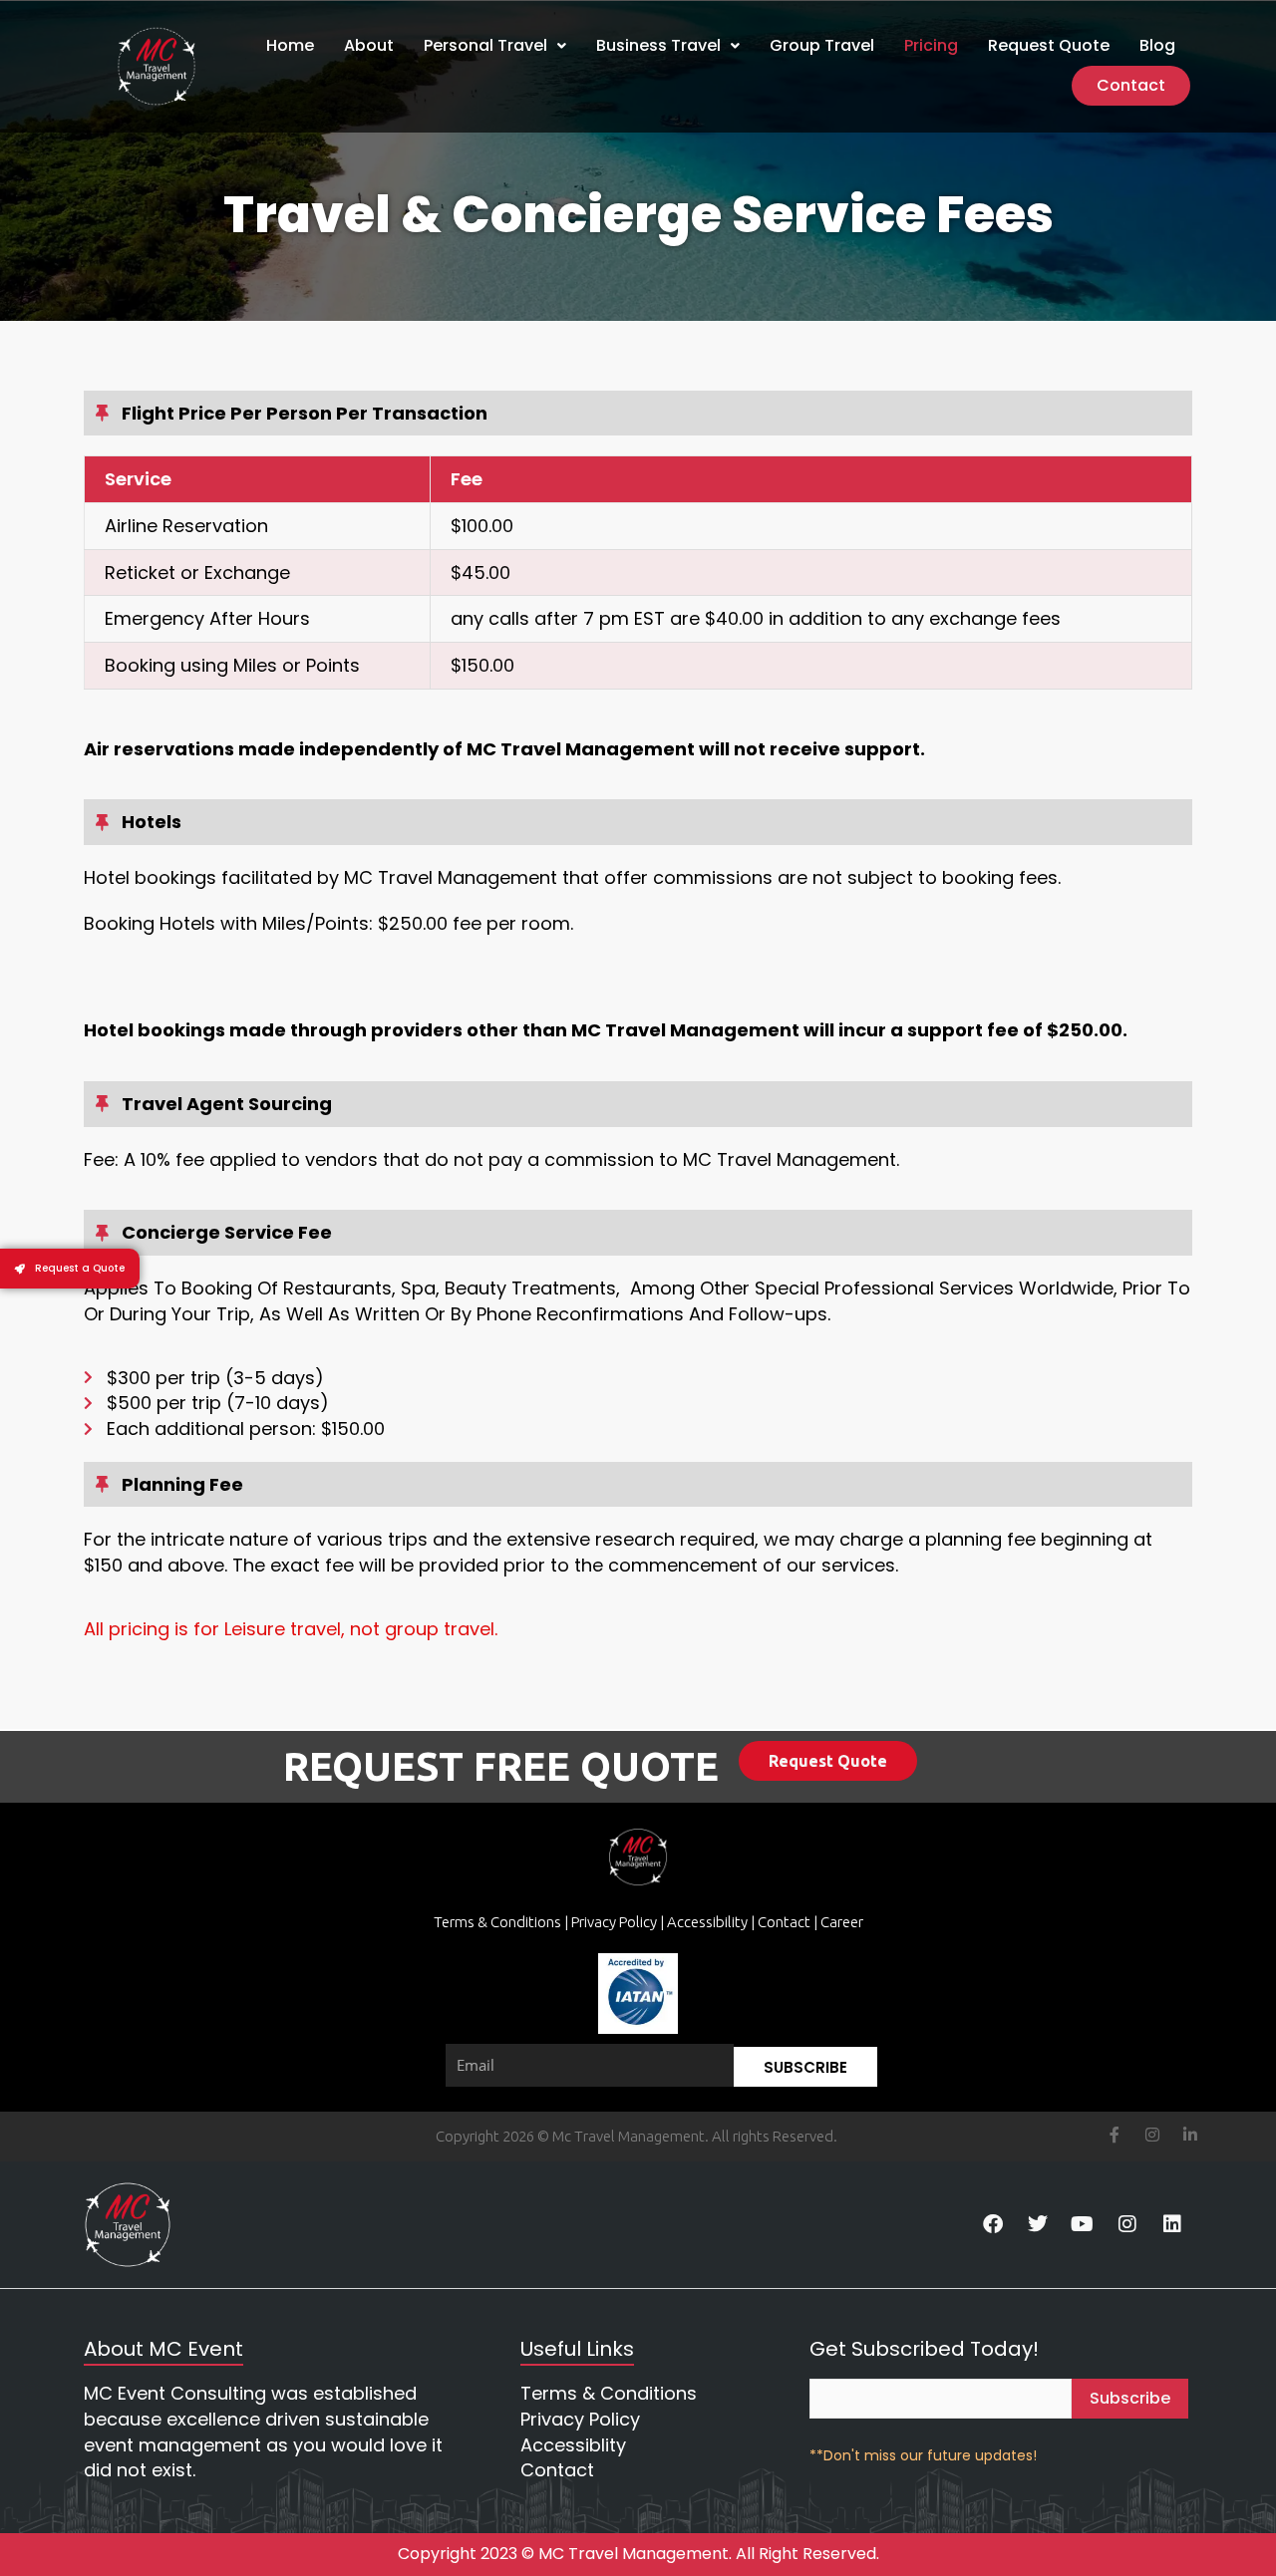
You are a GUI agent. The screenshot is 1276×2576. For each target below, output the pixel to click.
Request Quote (1049, 45)
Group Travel (822, 45)
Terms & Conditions (499, 1922)
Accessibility (707, 1922)
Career (842, 1922)
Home (290, 45)
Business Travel (658, 45)
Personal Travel (485, 45)
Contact (1131, 85)
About (369, 45)
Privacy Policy (614, 1922)
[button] (495, 46)
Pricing (931, 45)
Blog (1157, 45)
